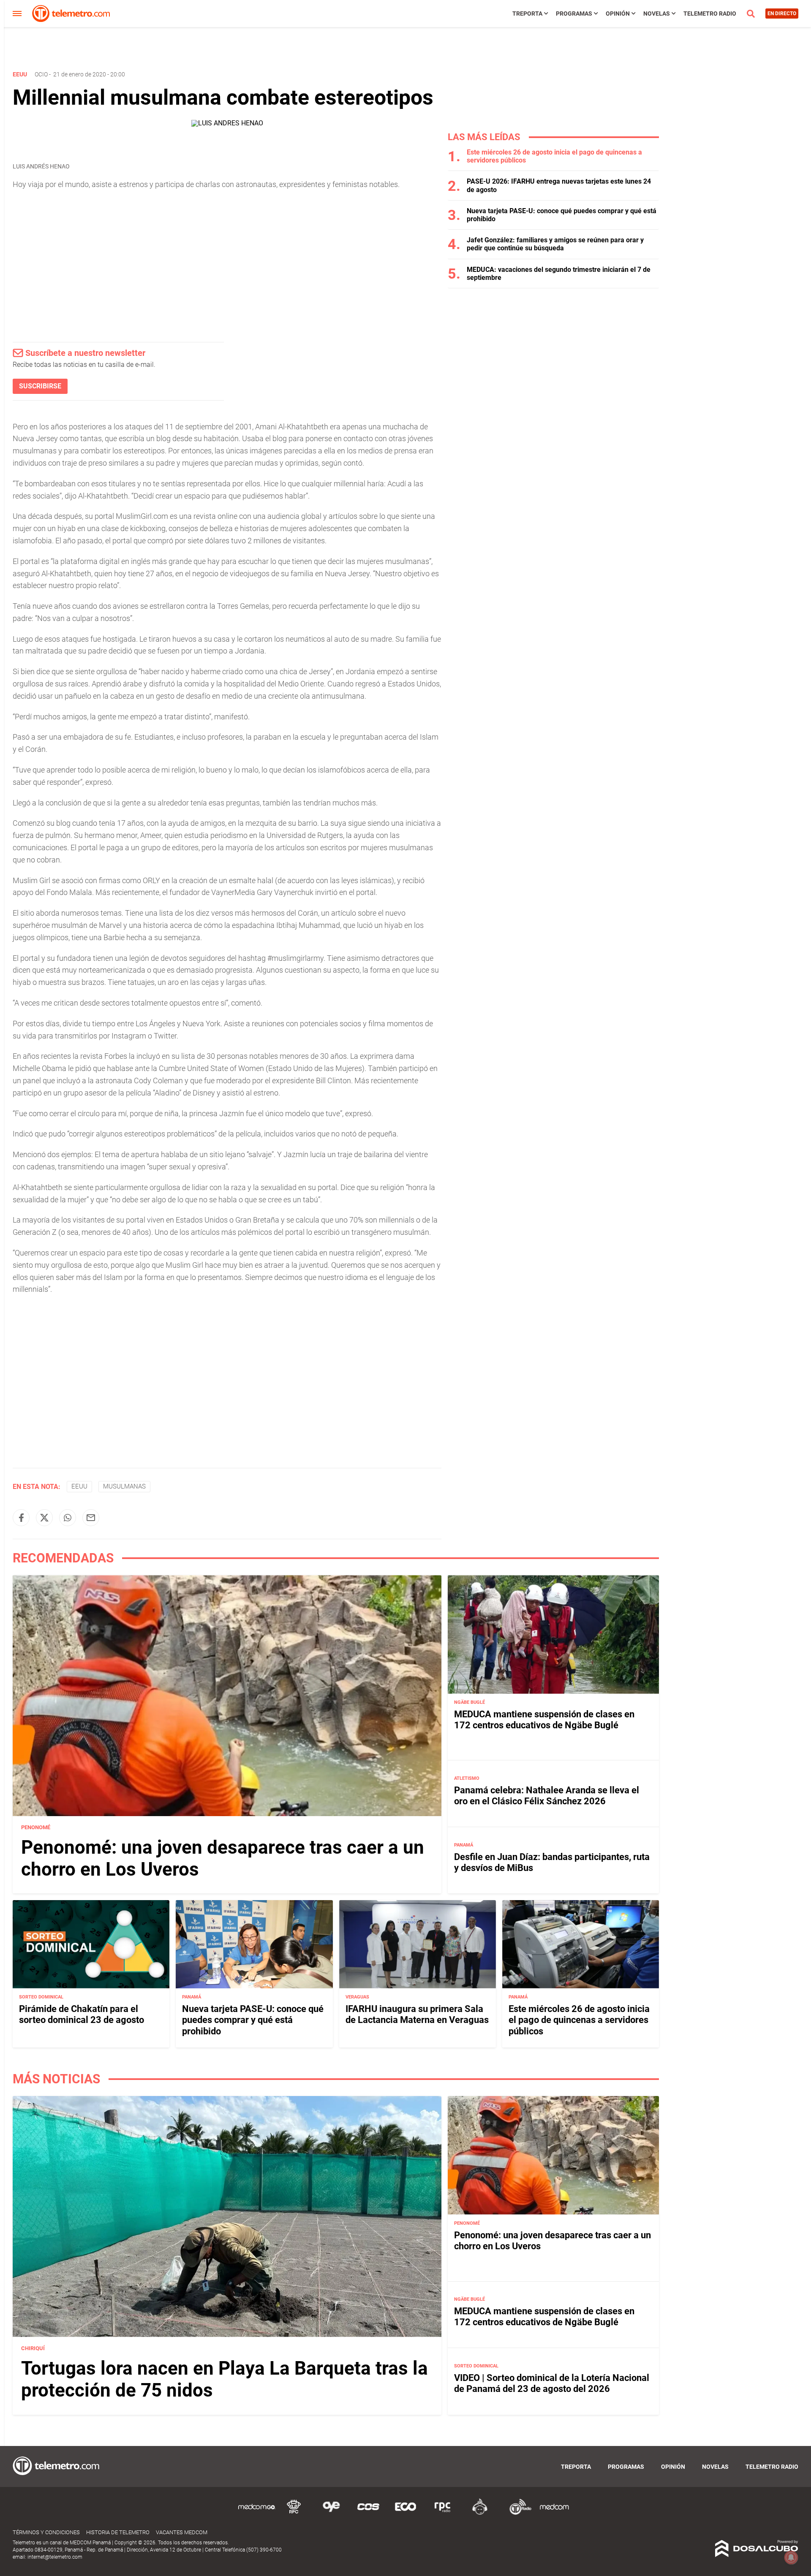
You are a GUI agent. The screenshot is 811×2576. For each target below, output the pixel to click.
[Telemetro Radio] (517, 2513)
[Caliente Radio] (480, 2513)
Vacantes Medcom (182, 2532)
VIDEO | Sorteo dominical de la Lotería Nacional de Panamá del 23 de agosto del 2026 (552, 2383)
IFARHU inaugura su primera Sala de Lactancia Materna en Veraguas (417, 2014)
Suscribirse (40, 386)
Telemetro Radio (710, 14)
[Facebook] (21, 1518)
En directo (782, 14)
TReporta (527, 14)
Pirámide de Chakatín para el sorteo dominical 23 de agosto (82, 2014)
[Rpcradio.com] (443, 2513)
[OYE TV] (331, 2513)
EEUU (79, 1486)
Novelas (657, 14)
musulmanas (124, 1486)
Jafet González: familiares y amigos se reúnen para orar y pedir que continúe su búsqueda (555, 244)
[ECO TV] (405, 2513)
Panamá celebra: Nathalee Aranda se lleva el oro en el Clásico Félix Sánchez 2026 (547, 1796)
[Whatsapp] (68, 1518)
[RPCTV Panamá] (294, 2513)
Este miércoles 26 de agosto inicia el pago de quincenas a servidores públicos (579, 2020)
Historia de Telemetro (118, 2532)
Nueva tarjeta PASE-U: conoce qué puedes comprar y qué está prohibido (253, 2020)
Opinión (618, 14)
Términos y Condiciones (46, 2532)
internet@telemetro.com (55, 2557)
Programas (574, 14)
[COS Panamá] (368, 2513)
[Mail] (91, 1518)
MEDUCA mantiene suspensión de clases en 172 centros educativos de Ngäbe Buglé (544, 1720)
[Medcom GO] (257, 2513)
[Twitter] (44, 1518)
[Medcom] (554, 2513)
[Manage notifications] (791, 2557)
